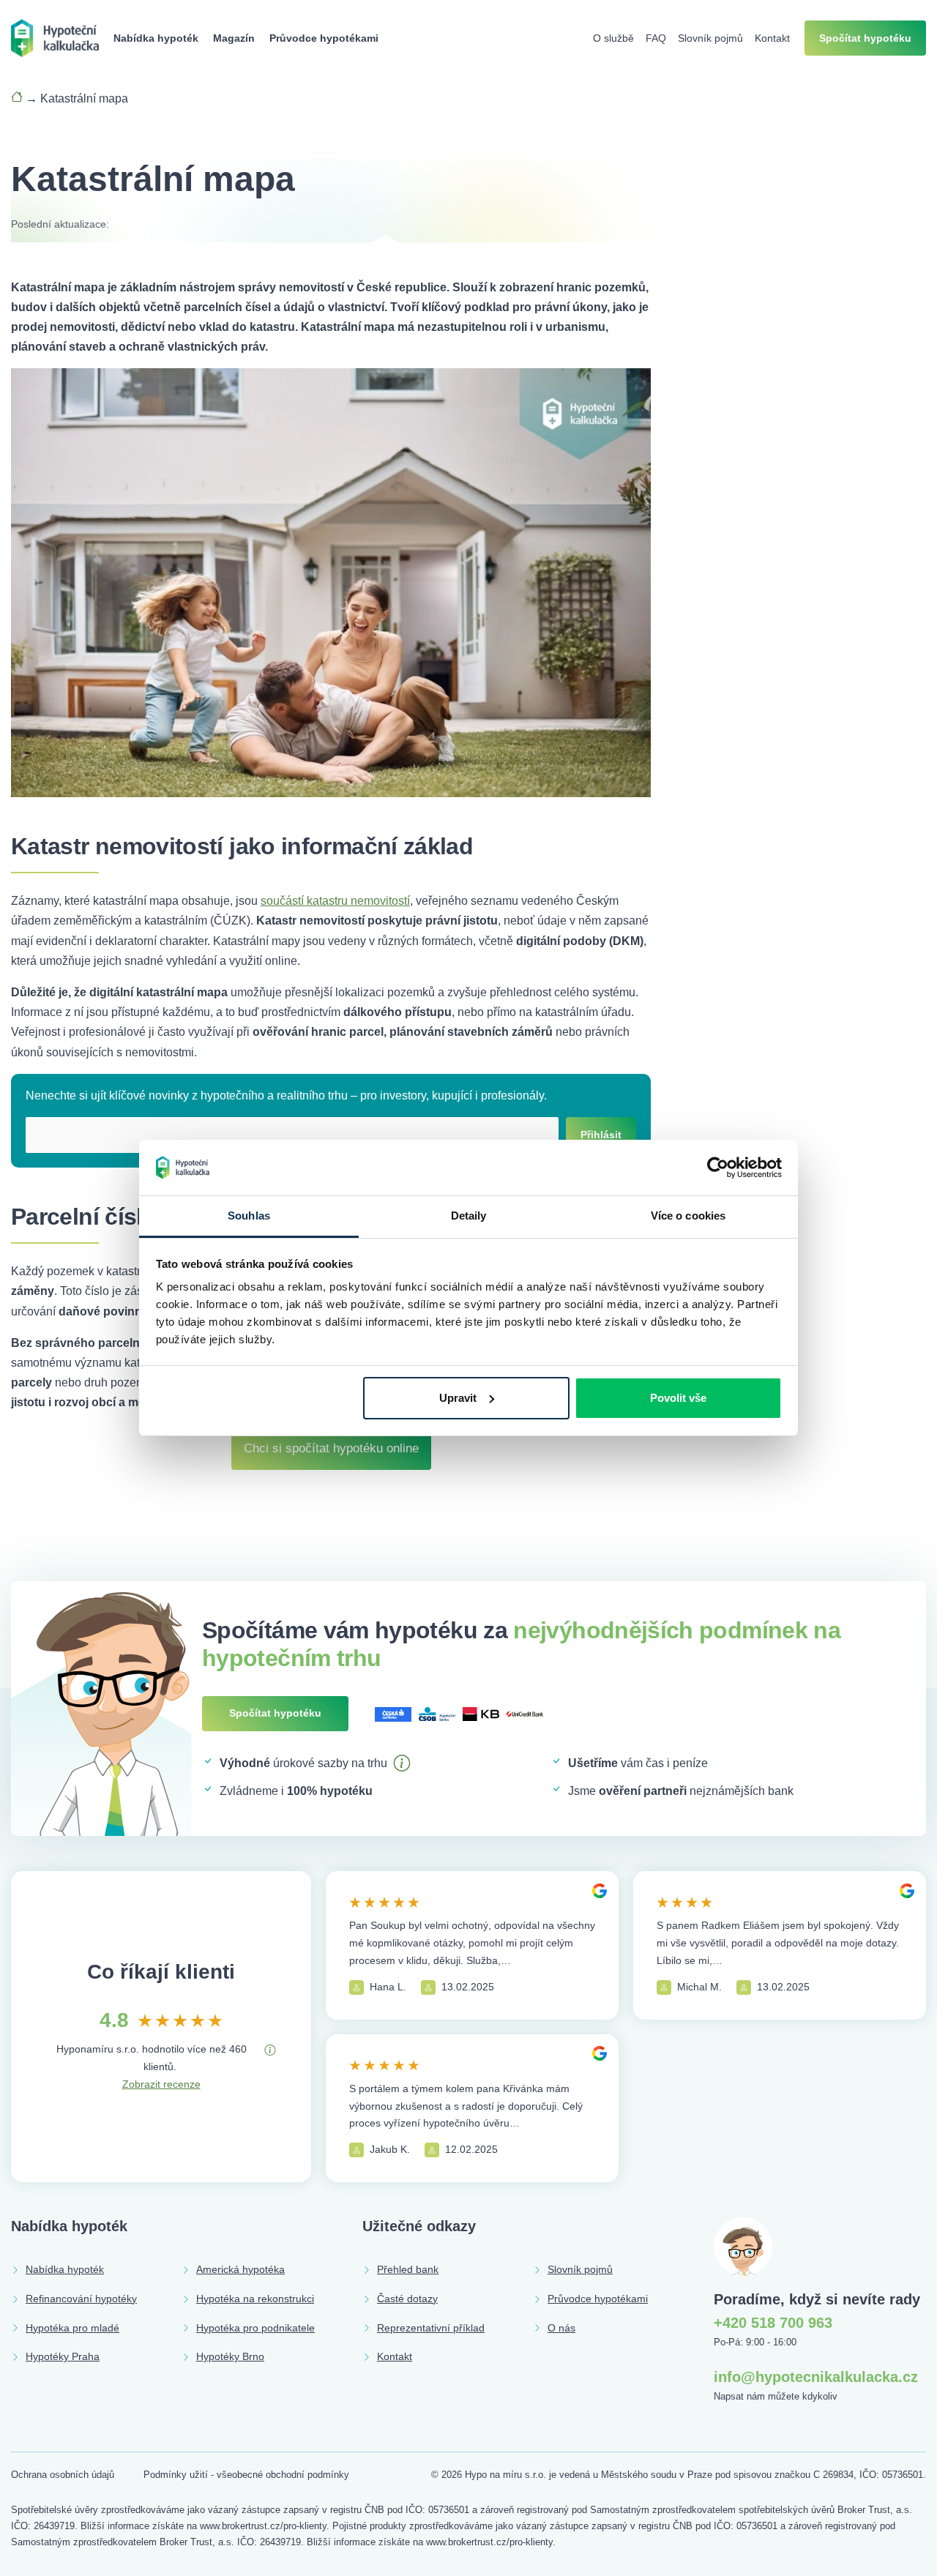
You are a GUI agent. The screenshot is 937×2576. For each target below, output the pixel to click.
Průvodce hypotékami (324, 38)
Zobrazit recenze (161, 2084)
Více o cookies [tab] (688, 1216)
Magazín (234, 38)
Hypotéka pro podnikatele (255, 2328)
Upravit (458, 1398)
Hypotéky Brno (230, 2356)
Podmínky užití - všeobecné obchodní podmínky (246, 2475)
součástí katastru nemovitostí (335, 901)
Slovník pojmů (710, 38)
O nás (561, 2328)
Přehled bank (408, 2269)
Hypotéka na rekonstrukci (255, 2299)
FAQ (656, 38)
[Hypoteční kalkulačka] (55, 37)
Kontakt (772, 38)
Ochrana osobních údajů (63, 2475)
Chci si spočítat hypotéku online (331, 1448)
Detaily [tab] (469, 1216)
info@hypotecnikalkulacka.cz (816, 2377)
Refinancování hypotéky (81, 2299)
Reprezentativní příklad (431, 2328)
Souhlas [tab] (249, 1216)
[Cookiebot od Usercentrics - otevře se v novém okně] (718, 1168)
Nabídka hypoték (156, 38)
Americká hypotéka (240, 2269)
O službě (613, 38)
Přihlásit (601, 1135)
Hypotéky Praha (63, 2356)
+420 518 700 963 (773, 2323)
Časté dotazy (407, 2299)
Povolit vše (678, 1398)
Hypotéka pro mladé (72, 2328)
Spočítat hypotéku (865, 38)
